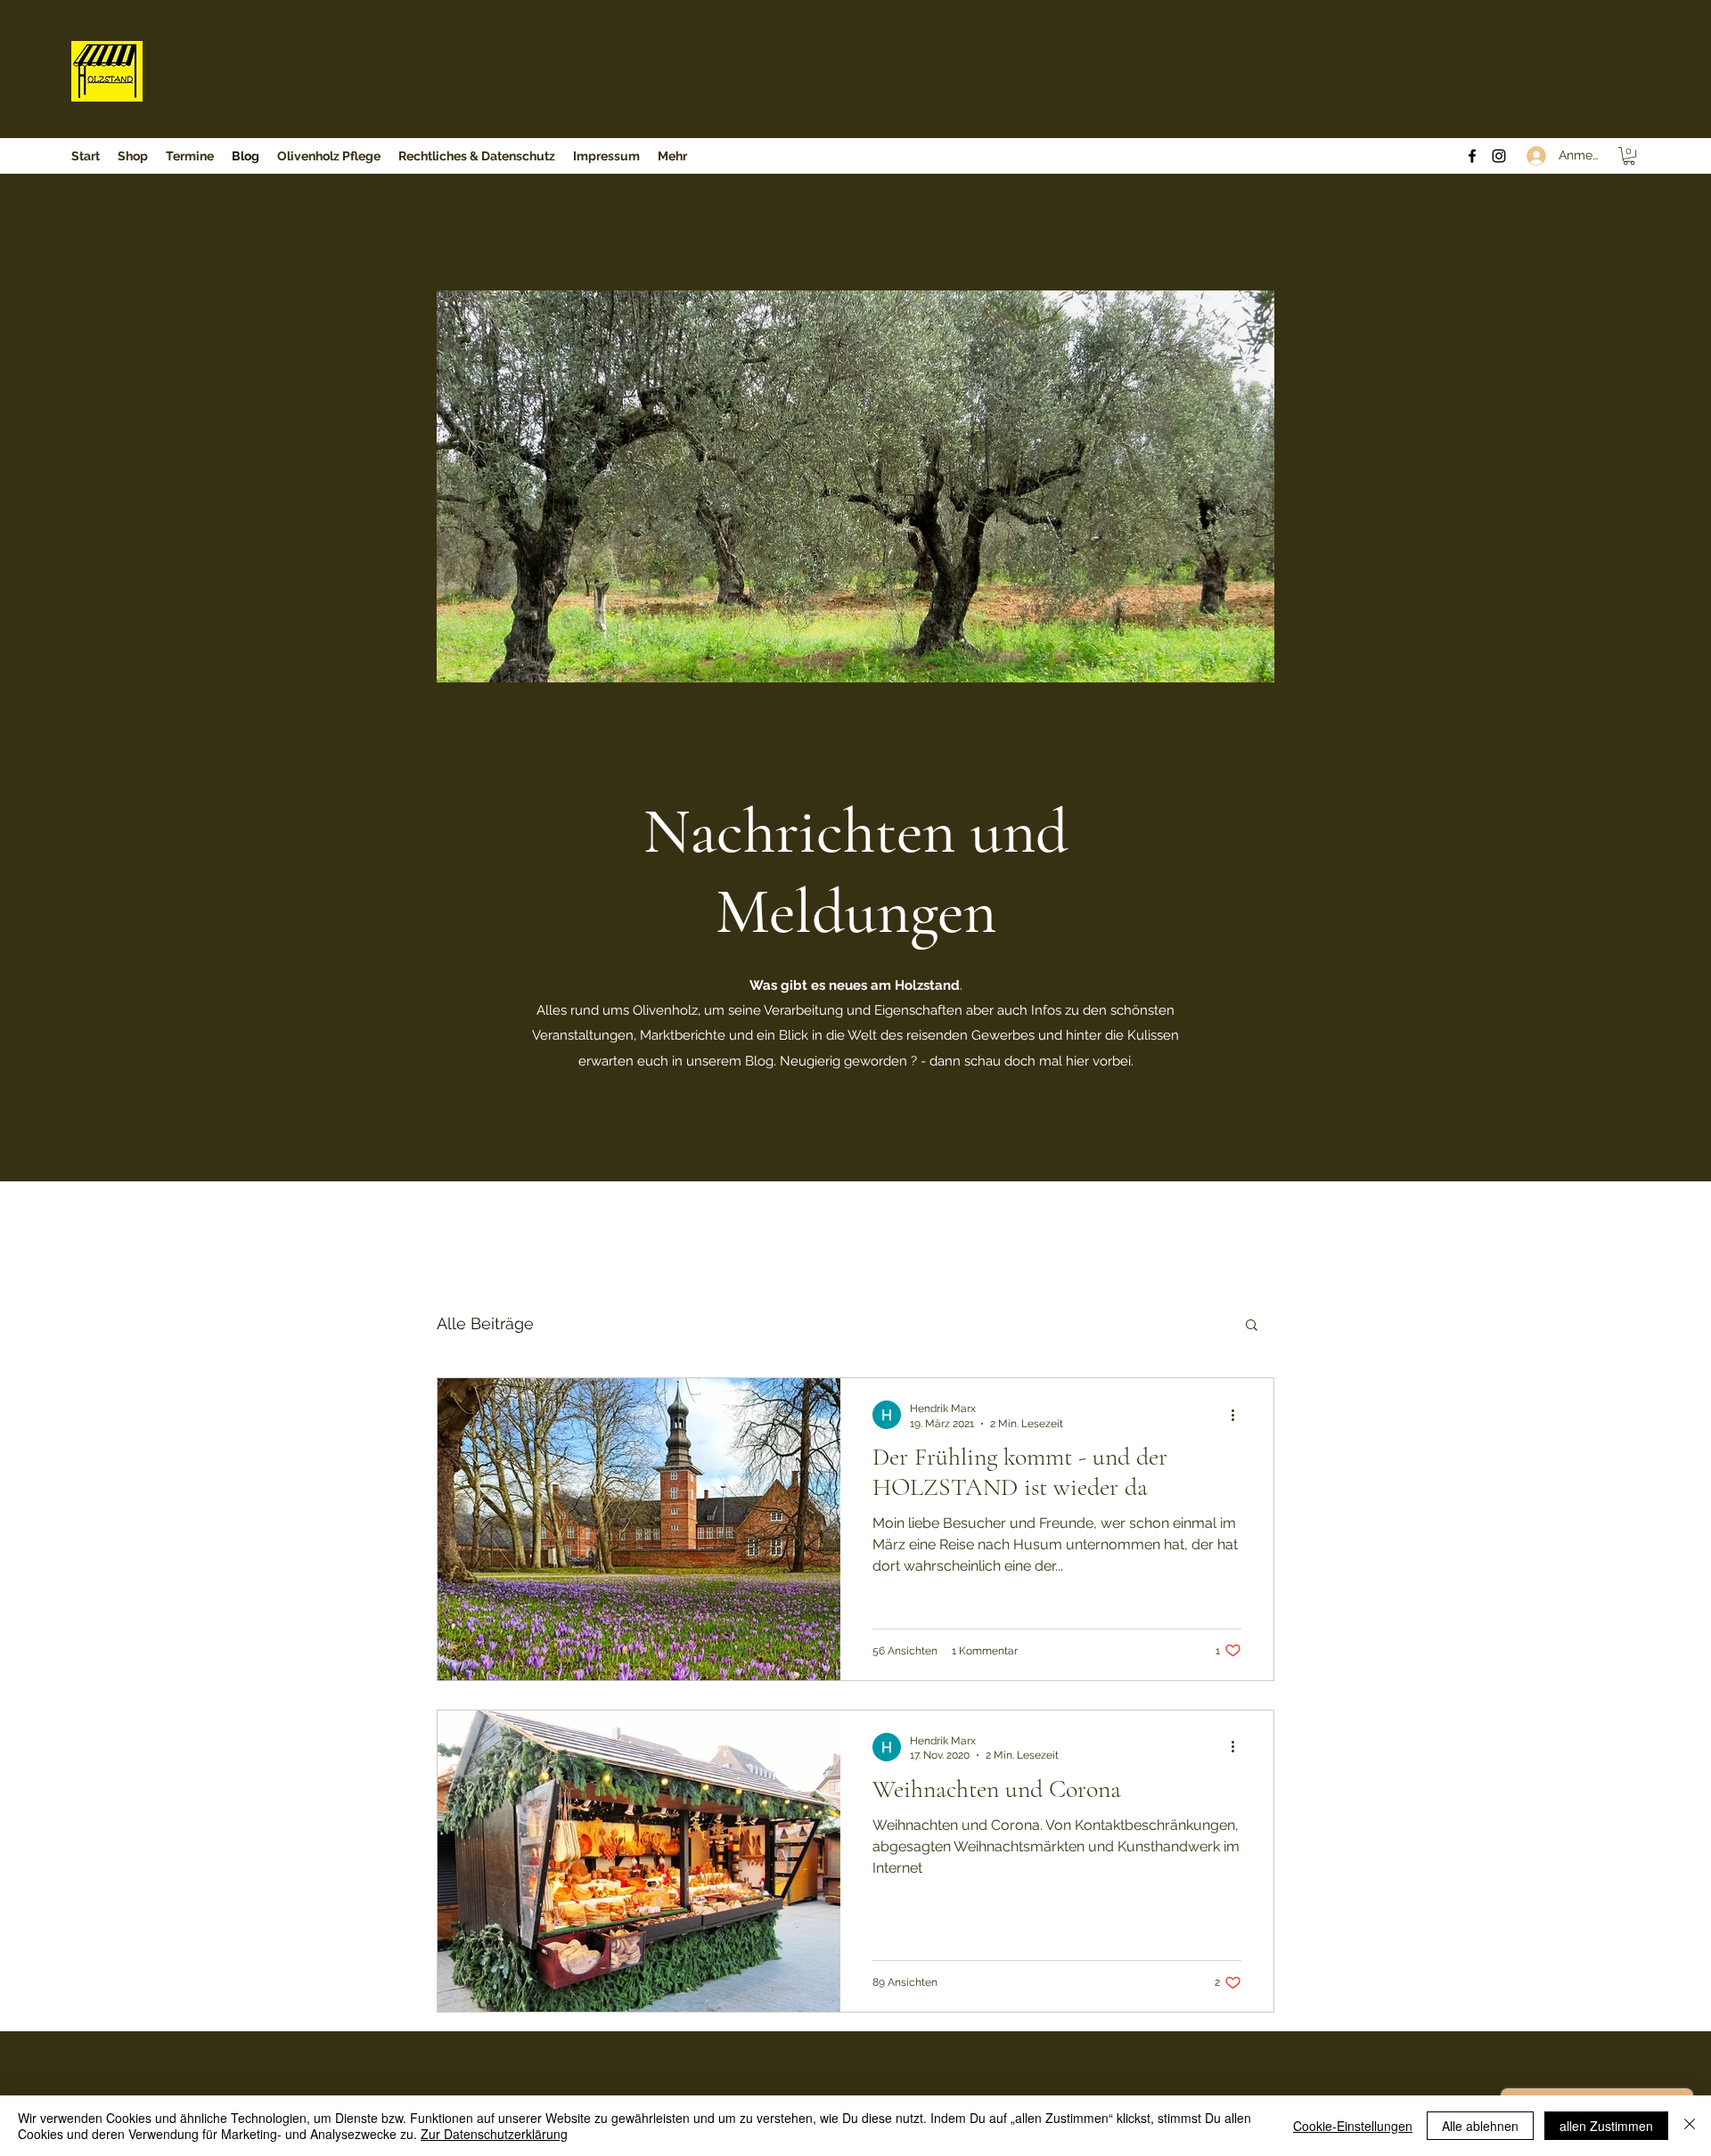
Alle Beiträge (485, 1323)
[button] (1629, 156)
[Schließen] (1690, 2126)
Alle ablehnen (1480, 2126)
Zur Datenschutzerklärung (494, 2134)
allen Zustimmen (1606, 2126)
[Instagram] (1499, 156)
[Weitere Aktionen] (1239, 1415)
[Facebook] (1472, 156)
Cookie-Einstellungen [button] (1353, 2126)
